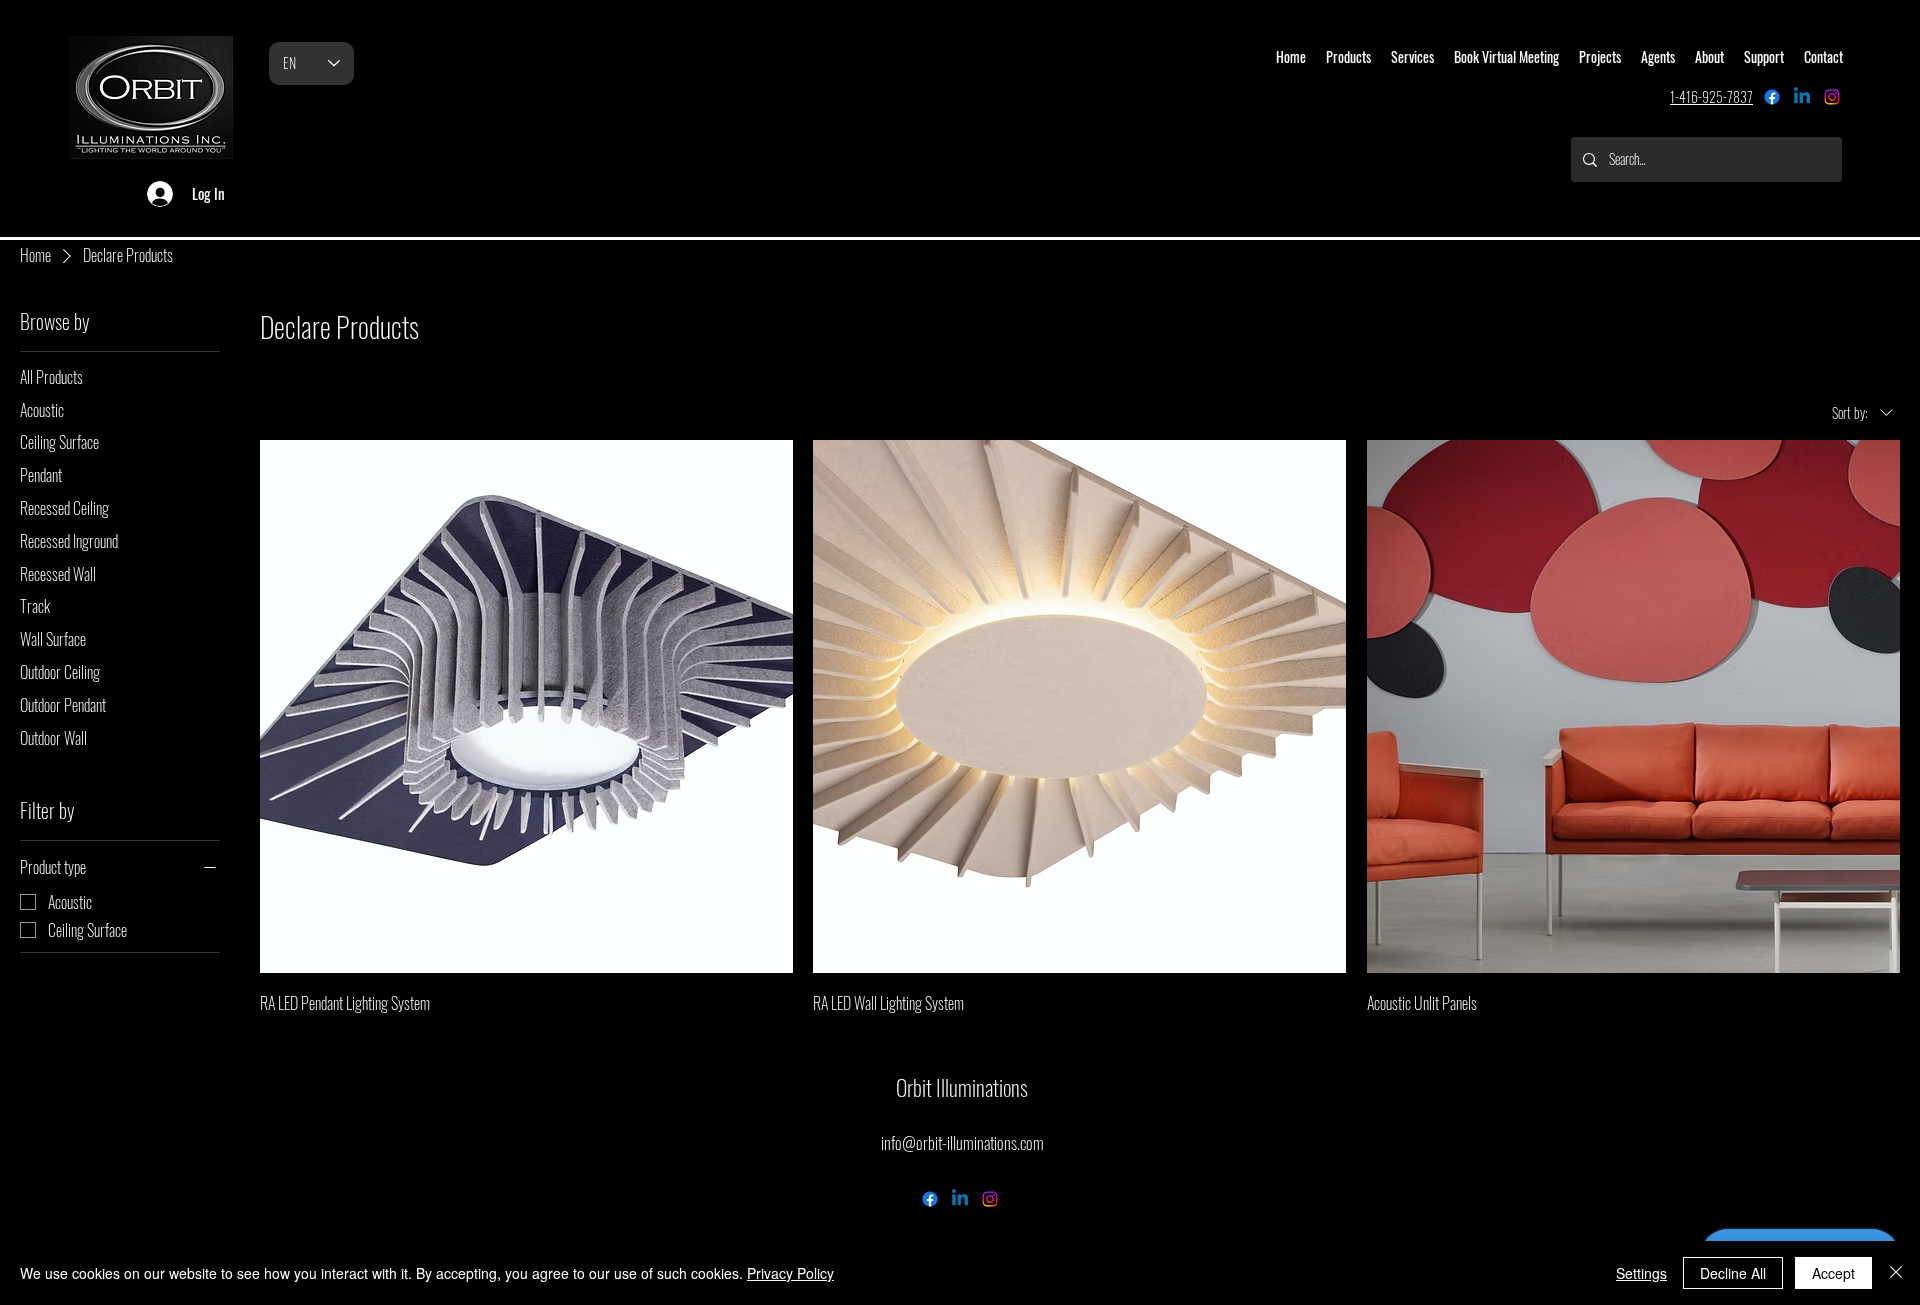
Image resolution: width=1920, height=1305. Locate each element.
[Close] (1896, 1273)
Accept (1833, 1273)
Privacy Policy (790, 1273)
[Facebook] (1772, 97)
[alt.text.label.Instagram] (1832, 97)
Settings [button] (1641, 1273)
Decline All (1733, 1273)
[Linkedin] (1802, 97)
